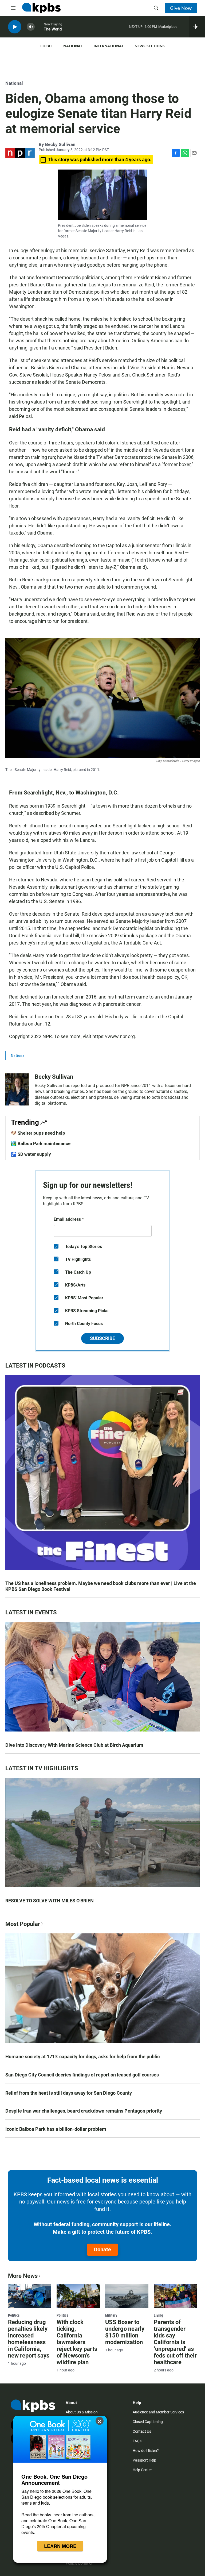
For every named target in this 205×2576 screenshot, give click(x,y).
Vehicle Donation (80, 2563)
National (73, 46)
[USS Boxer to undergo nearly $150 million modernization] (127, 2296)
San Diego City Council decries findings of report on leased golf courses (82, 2075)
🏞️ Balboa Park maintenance (41, 1143)
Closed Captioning (148, 2422)
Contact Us (142, 2431)
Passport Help (144, 2460)
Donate (102, 2249)
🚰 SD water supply (31, 1154)
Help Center (142, 2470)
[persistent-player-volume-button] (31, 27)
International (109, 46)
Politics (14, 2315)
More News (23, 2276)
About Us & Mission (82, 2412)
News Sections (150, 46)
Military (111, 2315)
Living (158, 2315)
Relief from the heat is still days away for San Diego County (69, 2093)
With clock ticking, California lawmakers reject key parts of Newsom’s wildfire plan (77, 2342)
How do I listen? (146, 2451)
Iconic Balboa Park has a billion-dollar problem (56, 2129)
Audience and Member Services (158, 2412)
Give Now (181, 8)
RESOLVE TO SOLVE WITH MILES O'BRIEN (50, 1901)
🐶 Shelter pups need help (38, 1133)
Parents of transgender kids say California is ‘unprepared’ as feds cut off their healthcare (175, 2342)
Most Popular (23, 1924)
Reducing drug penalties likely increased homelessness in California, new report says (29, 2339)
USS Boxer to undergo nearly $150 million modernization (125, 2332)
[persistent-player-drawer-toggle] (197, 27)
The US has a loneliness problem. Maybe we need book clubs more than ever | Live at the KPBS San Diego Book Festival (101, 1586)
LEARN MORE (60, 2546)
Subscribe (102, 1338)
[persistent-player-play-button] (15, 27)
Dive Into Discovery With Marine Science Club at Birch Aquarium (74, 1745)
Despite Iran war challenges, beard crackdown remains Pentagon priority (84, 2111)
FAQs (137, 2441)
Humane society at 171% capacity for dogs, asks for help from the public (82, 2057)
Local (46, 46)
